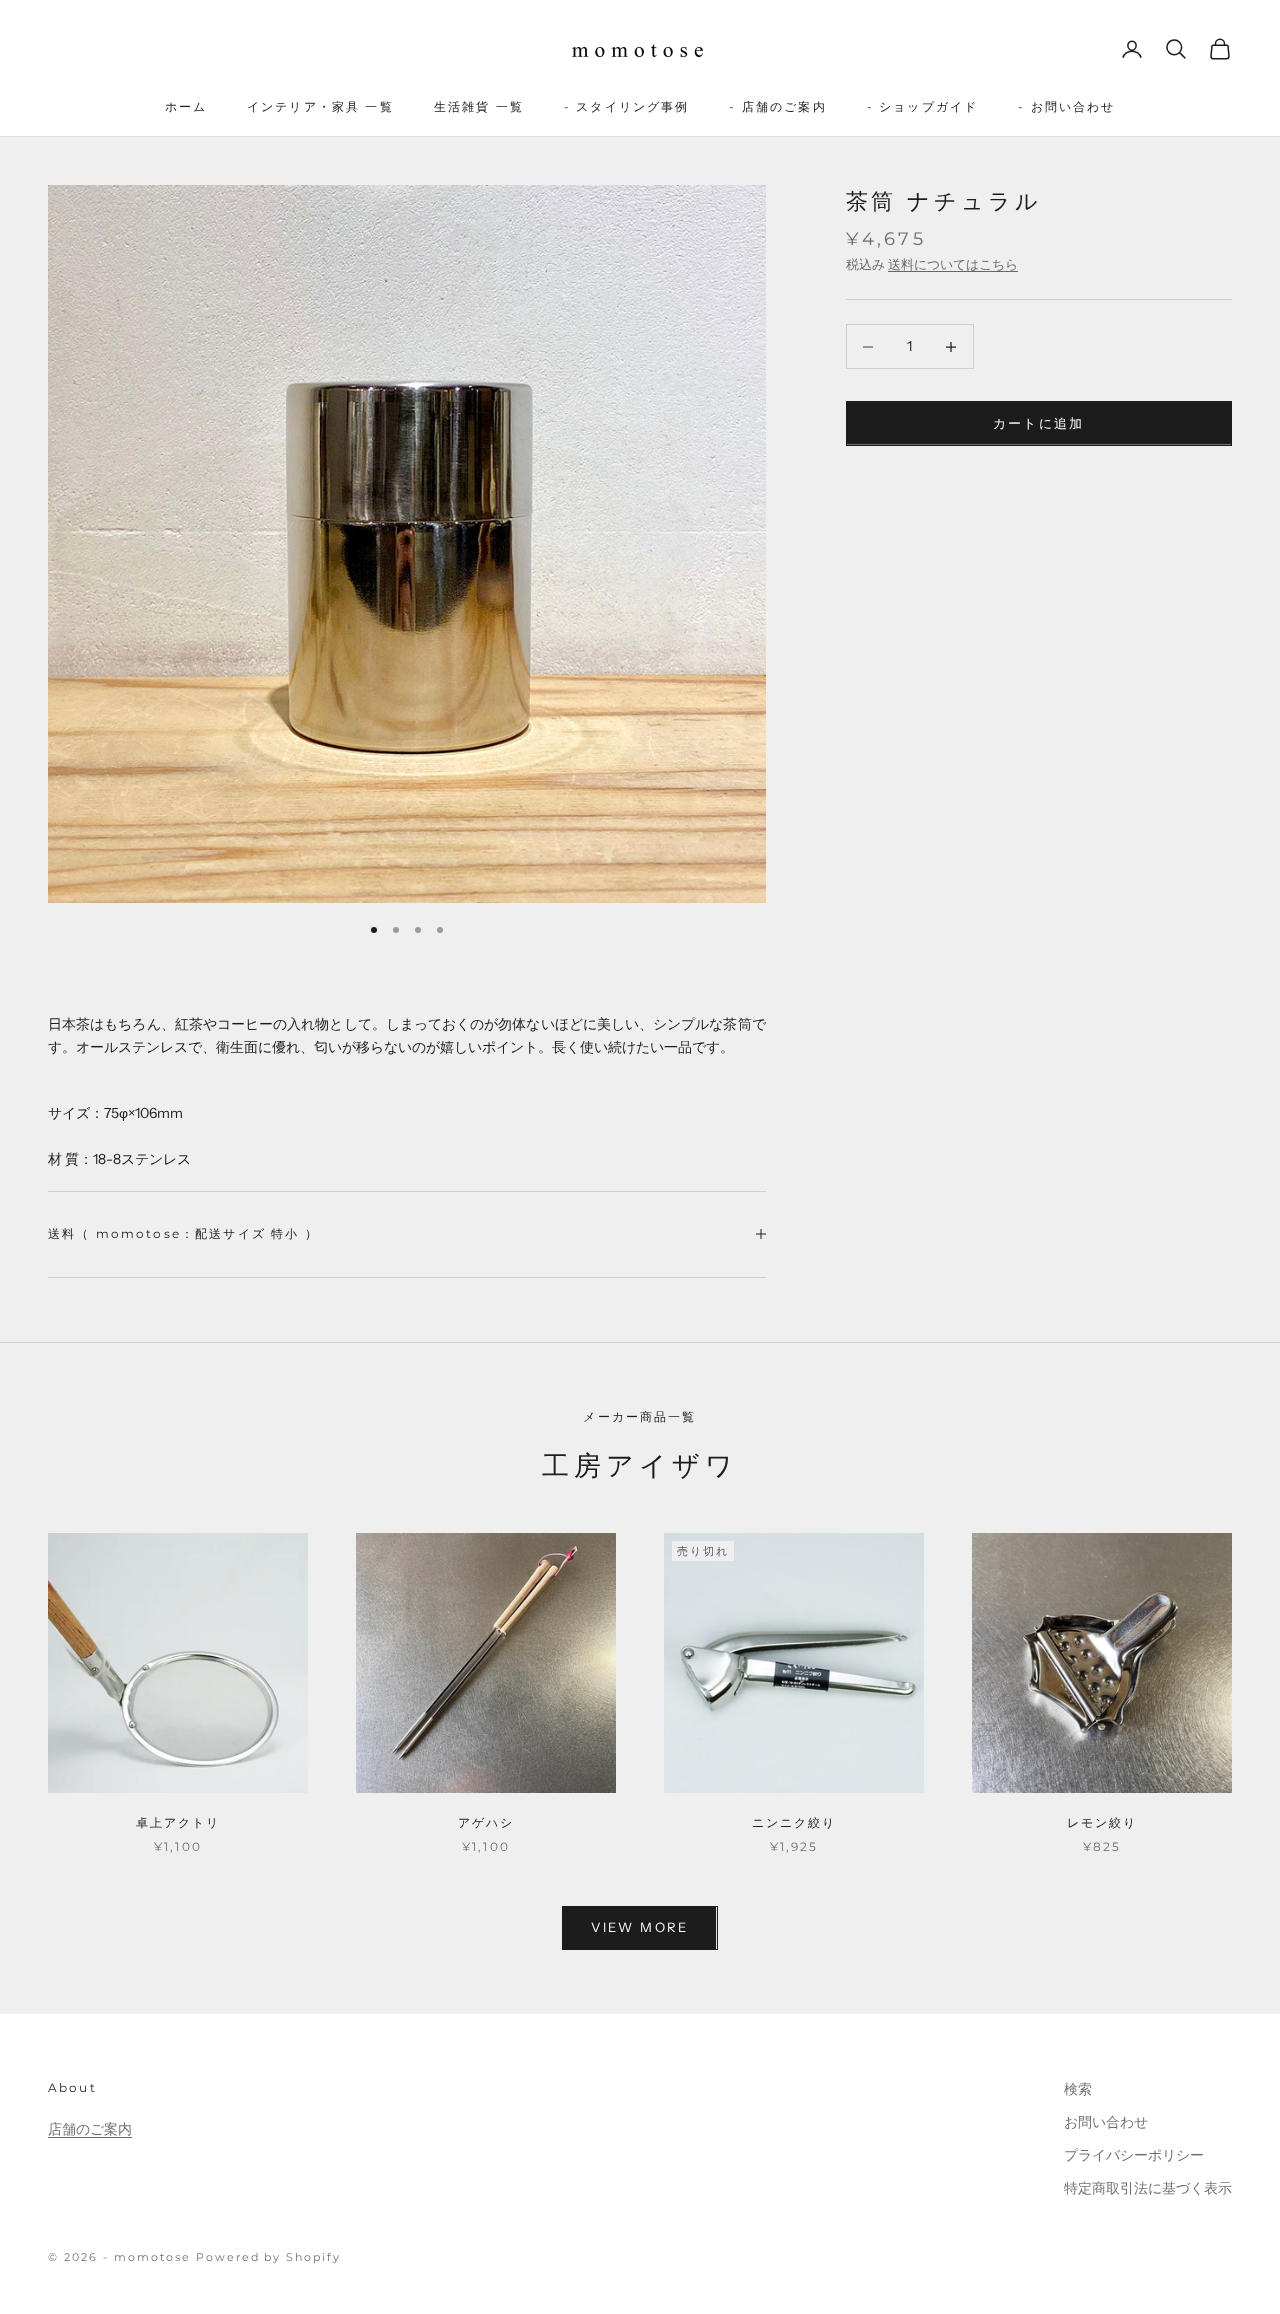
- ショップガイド (922, 106)
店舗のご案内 (90, 2129)
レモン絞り (1102, 1822)
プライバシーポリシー (1134, 2155)
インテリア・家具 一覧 (320, 106)
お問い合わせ (1106, 2122)
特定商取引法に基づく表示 (1148, 2188)
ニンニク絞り (794, 1822)
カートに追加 (1039, 423)
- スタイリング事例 (627, 106)
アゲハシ (486, 1822)
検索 (1078, 2089)
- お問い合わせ (1066, 106)
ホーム (186, 106)
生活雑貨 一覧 (479, 106)
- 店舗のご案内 (777, 106)
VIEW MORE (639, 1927)
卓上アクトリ (178, 1822)
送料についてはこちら (953, 264)
